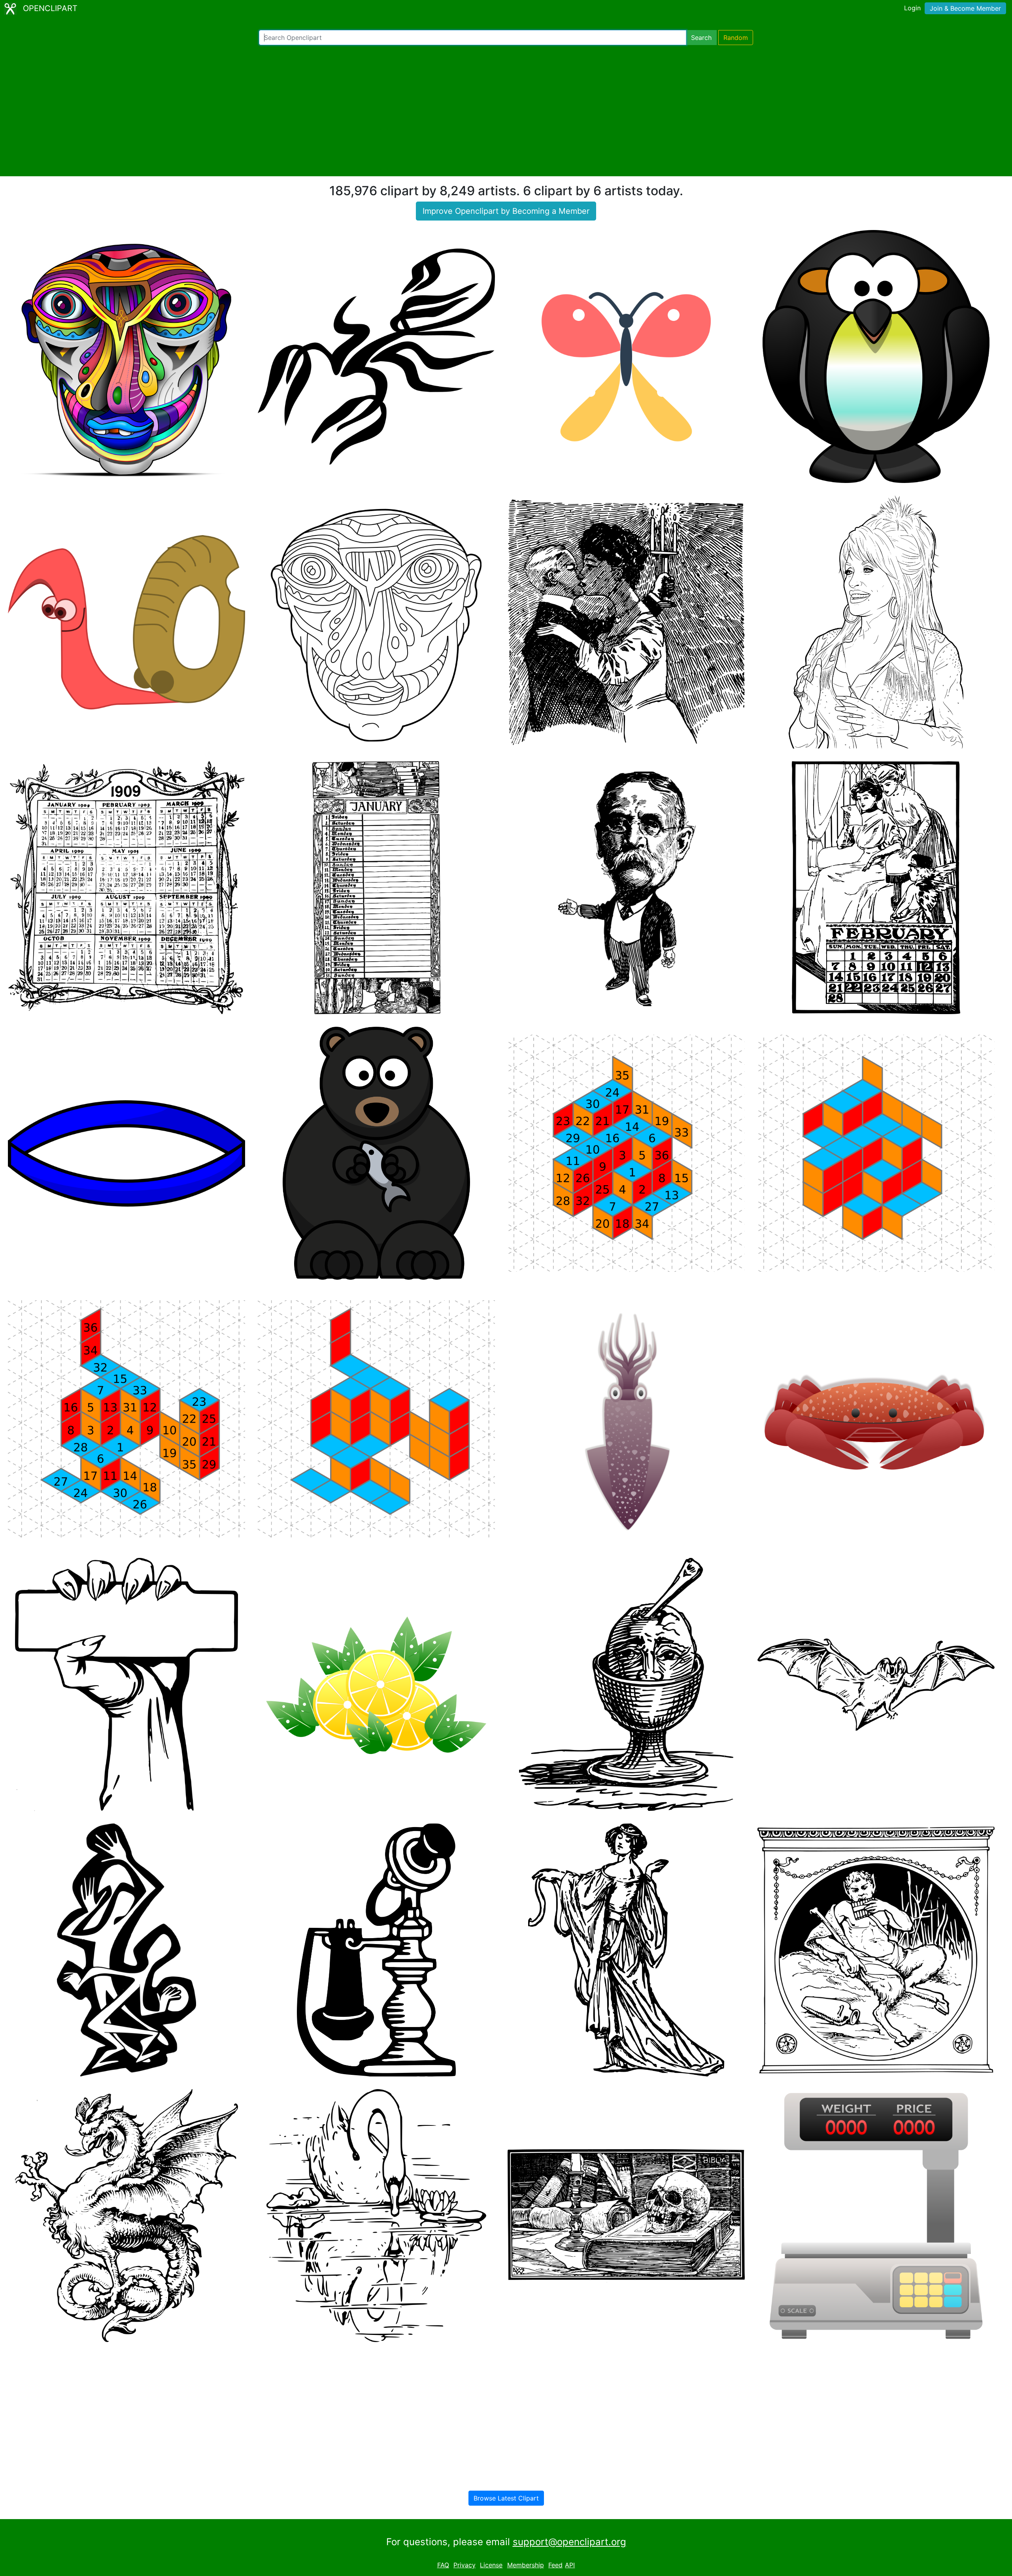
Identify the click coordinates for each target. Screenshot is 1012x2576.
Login (912, 8)
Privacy (464, 2565)
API (570, 2565)
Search (701, 38)
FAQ (443, 2565)
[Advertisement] (506, 111)
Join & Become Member (965, 8)
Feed (555, 2565)
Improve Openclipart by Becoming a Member (506, 211)
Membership (526, 2565)
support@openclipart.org (569, 2542)
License (491, 2565)
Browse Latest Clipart (506, 2498)
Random (736, 38)
